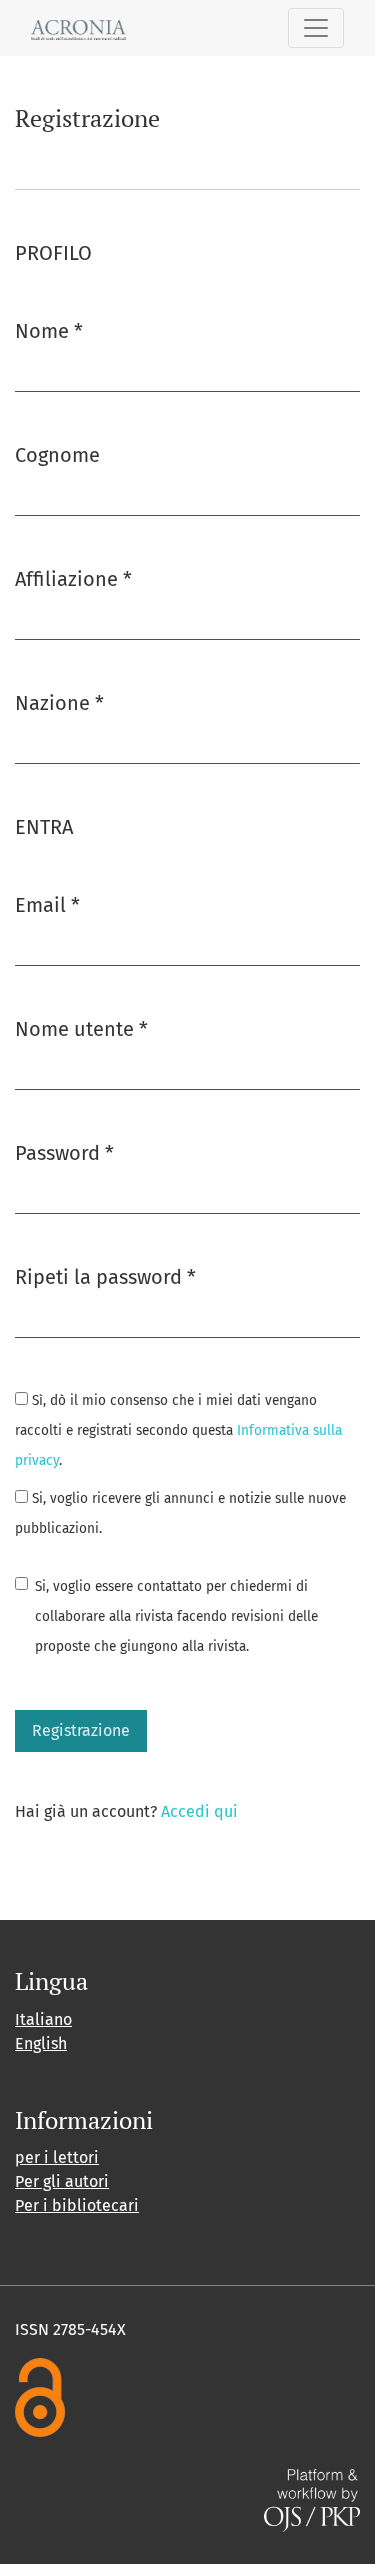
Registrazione (81, 1730)
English (41, 2043)
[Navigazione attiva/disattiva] (316, 28)
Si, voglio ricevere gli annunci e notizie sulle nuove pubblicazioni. (180, 1513)
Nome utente (81, 1028)
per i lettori (57, 2157)
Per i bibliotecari (77, 2205)
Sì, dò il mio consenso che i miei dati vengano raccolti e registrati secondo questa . (178, 1430)
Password (64, 1152)
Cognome (57, 455)
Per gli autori (62, 2181)
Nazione (59, 702)
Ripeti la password (105, 1276)
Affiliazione (73, 578)
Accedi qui (199, 1811)
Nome (49, 330)
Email (47, 904)
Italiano (43, 2019)
